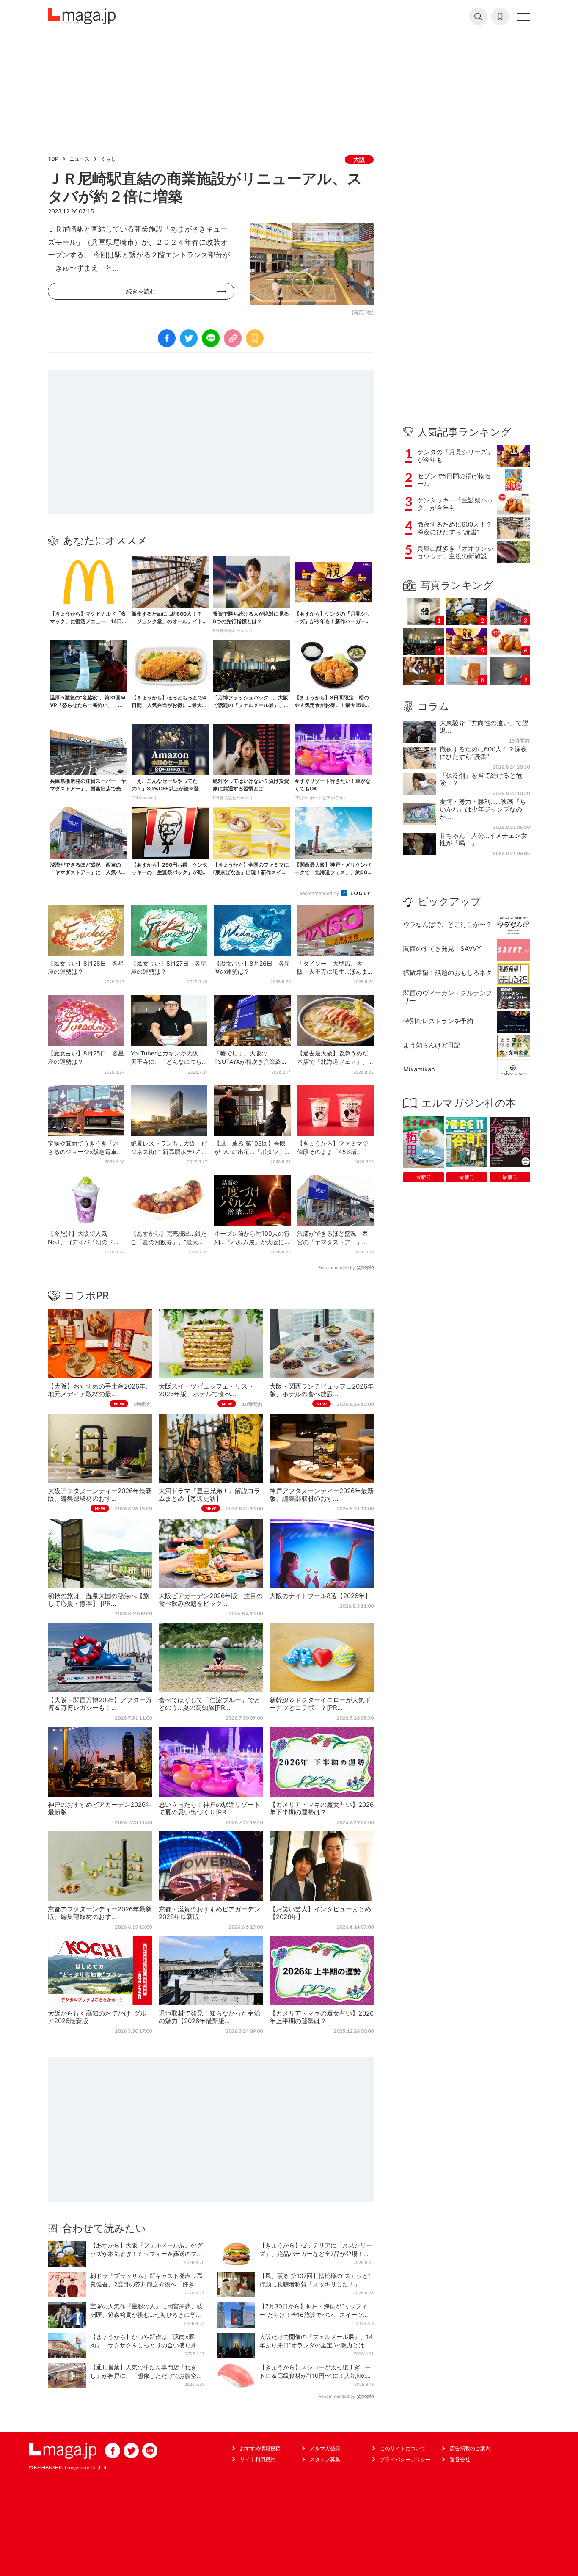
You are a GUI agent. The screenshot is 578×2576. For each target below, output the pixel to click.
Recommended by (320, 893)
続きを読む (141, 291)
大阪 (359, 159)
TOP (53, 159)
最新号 (424, 1177)
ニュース (80, 159)
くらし (108, 159)
